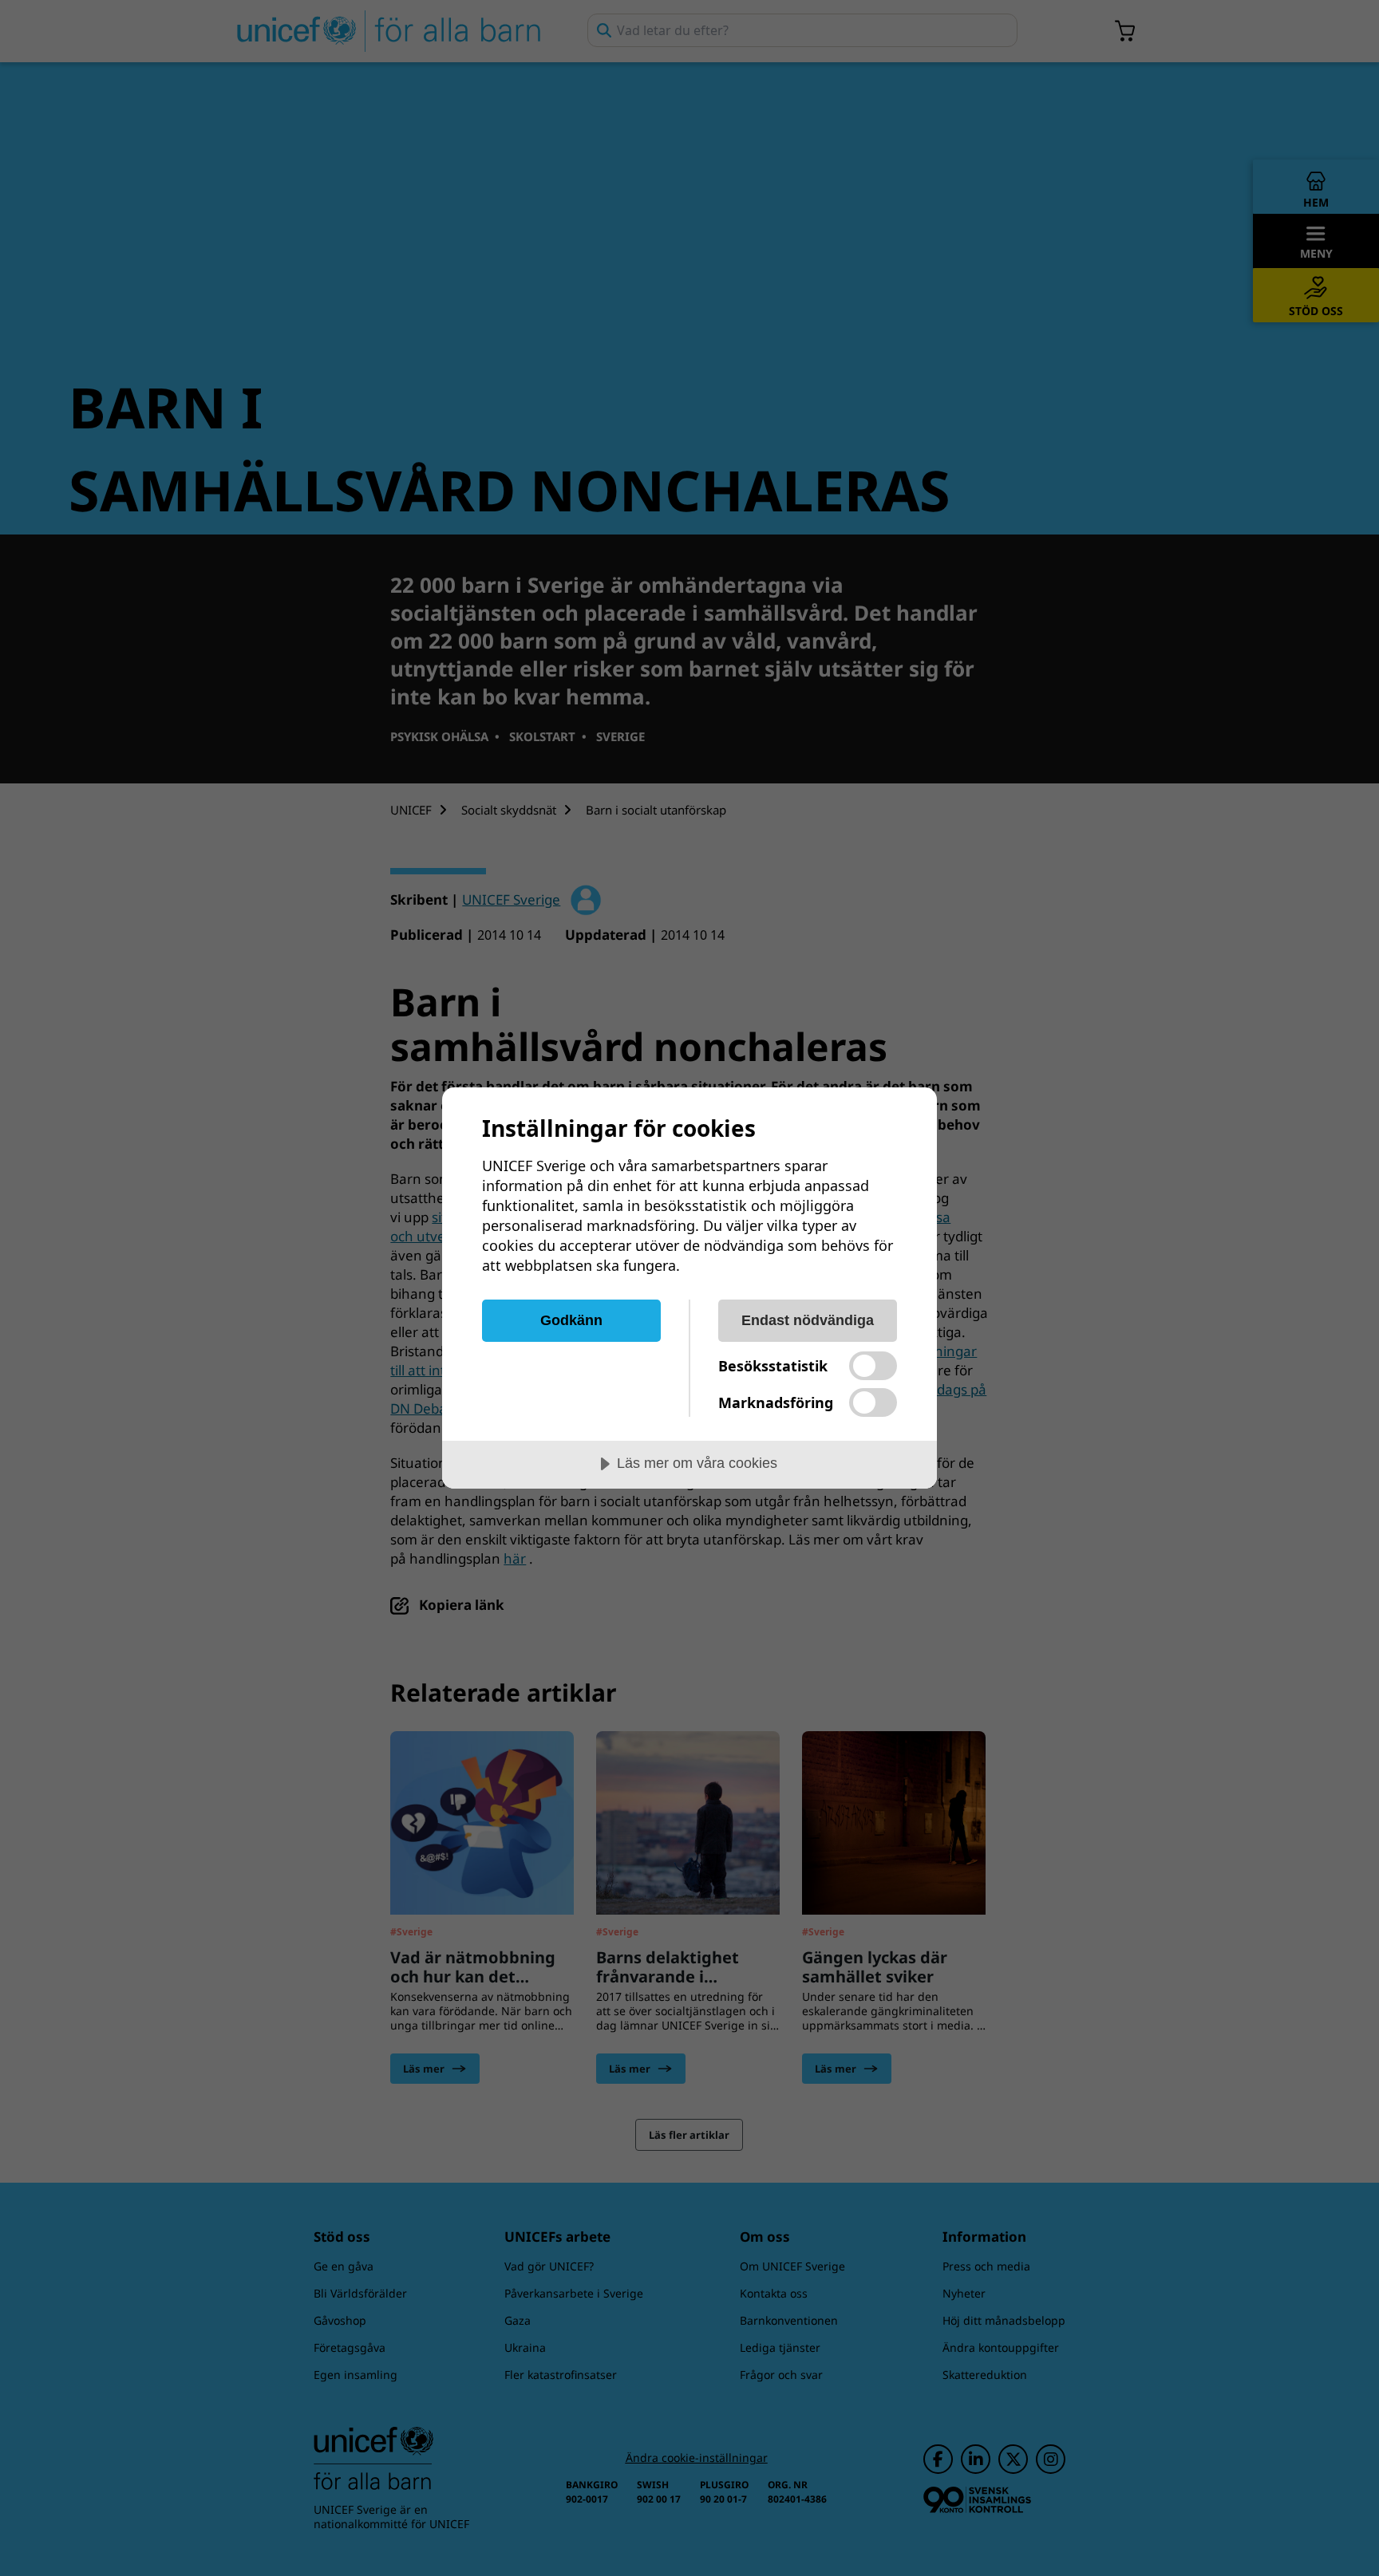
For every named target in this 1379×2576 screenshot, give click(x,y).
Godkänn (571, 1320)
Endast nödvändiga (808, 1320)
